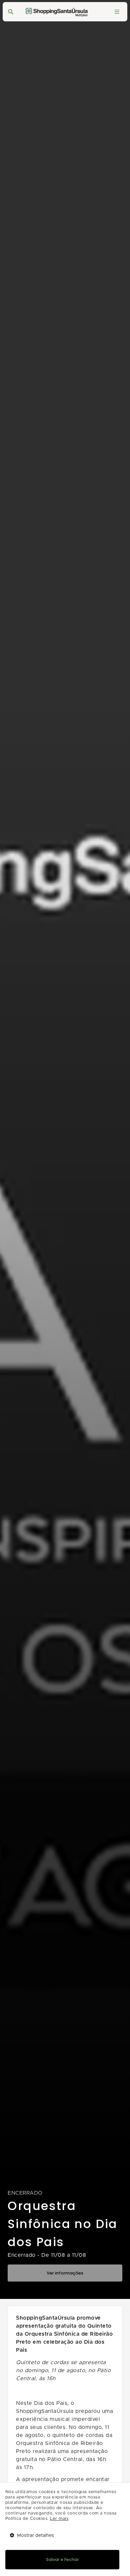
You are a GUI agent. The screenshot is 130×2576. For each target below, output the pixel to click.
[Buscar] (11, 12)
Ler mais (59, 2519)
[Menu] (117, 12)
